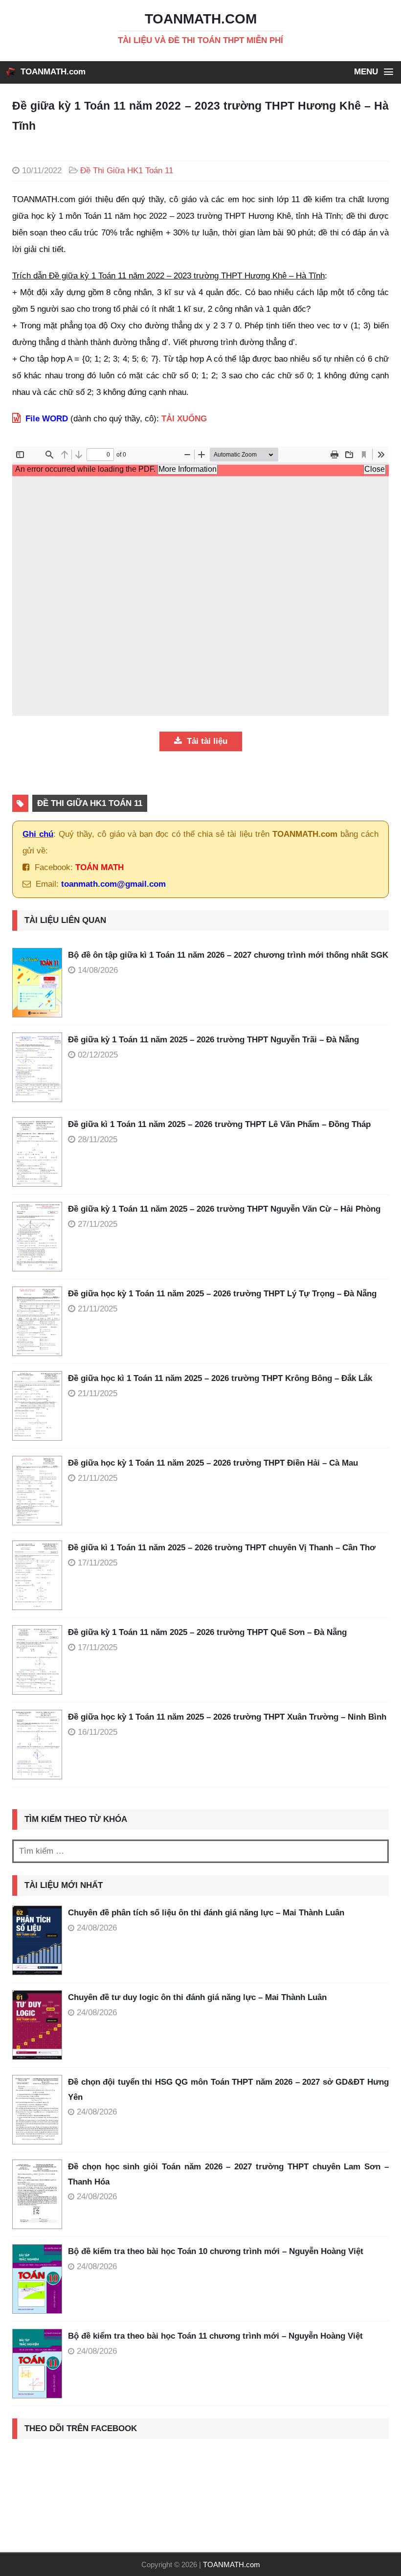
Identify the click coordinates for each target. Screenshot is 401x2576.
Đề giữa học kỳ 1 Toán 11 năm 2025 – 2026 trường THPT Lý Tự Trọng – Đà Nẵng (222, 1294)
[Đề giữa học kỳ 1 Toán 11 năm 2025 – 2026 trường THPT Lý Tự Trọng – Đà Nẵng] (40, 1321)
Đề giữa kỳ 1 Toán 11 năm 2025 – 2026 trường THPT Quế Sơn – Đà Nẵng (207, 1632)
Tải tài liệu (206, 741)
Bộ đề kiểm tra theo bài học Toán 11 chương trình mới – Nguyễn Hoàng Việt (215, 2336)
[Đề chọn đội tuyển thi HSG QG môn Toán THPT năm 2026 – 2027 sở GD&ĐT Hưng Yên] (37, 2110)
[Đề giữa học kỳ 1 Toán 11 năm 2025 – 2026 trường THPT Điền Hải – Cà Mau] (40, 1491)
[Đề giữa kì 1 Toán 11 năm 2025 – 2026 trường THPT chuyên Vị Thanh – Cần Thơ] (40, 1575)
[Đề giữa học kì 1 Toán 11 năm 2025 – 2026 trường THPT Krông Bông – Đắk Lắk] (40, 1406)
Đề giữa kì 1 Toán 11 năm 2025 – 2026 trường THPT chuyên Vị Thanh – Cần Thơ (222, 1548)
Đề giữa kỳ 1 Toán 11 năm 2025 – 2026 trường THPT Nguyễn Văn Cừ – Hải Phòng (224, 1209)
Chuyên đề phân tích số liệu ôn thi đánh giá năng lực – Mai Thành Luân (206, 1913)
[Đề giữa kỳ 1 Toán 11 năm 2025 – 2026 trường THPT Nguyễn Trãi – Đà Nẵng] (40, 1067)
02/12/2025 (98, 1055)
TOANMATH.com (53, 72)
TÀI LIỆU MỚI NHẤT (64, 1885)
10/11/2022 (42, 171)
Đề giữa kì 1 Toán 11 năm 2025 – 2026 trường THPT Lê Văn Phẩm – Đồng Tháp (219, 1124)
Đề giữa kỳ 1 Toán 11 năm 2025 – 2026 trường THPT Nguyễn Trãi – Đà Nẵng (213, 1040)
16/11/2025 (98, 1732)
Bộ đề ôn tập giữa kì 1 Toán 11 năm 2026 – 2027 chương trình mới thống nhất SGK (228, 955)
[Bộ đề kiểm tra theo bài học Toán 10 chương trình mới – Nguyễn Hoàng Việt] (37, 2279)
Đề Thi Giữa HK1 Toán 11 (127, 171)
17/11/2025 (98, 1563)
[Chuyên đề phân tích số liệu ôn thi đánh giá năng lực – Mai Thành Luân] (37, 1940)
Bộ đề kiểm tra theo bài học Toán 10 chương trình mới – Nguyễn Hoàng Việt (216, 2251)
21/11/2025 (98, 1309)
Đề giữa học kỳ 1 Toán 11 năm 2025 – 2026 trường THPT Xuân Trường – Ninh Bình (227, 1717)
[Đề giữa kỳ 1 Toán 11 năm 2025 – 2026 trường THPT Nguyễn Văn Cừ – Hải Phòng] (40, 1237)
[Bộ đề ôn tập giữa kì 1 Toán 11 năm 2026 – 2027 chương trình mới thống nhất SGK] (40, 983)
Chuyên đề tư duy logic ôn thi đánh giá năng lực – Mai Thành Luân (197, 1997)
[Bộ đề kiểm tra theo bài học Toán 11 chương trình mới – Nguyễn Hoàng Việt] (37, 2364)
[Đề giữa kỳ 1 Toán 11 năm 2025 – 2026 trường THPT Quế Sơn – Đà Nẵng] (40, 1660)
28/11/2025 (98, 1139)
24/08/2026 (97, 1928)
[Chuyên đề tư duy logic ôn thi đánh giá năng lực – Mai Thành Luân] (37, 2025)
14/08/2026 (98, 970)
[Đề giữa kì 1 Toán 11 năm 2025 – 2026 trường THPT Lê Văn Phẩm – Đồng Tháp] (40, 1152)
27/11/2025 (98, 1224)
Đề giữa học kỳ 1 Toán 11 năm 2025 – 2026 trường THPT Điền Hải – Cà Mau (213, 1463)
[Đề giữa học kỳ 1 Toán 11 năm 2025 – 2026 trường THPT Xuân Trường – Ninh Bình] (40, 1745)
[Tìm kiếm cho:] (200, 1851)
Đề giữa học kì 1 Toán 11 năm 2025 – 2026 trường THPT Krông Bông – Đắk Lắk (220, 1378)
